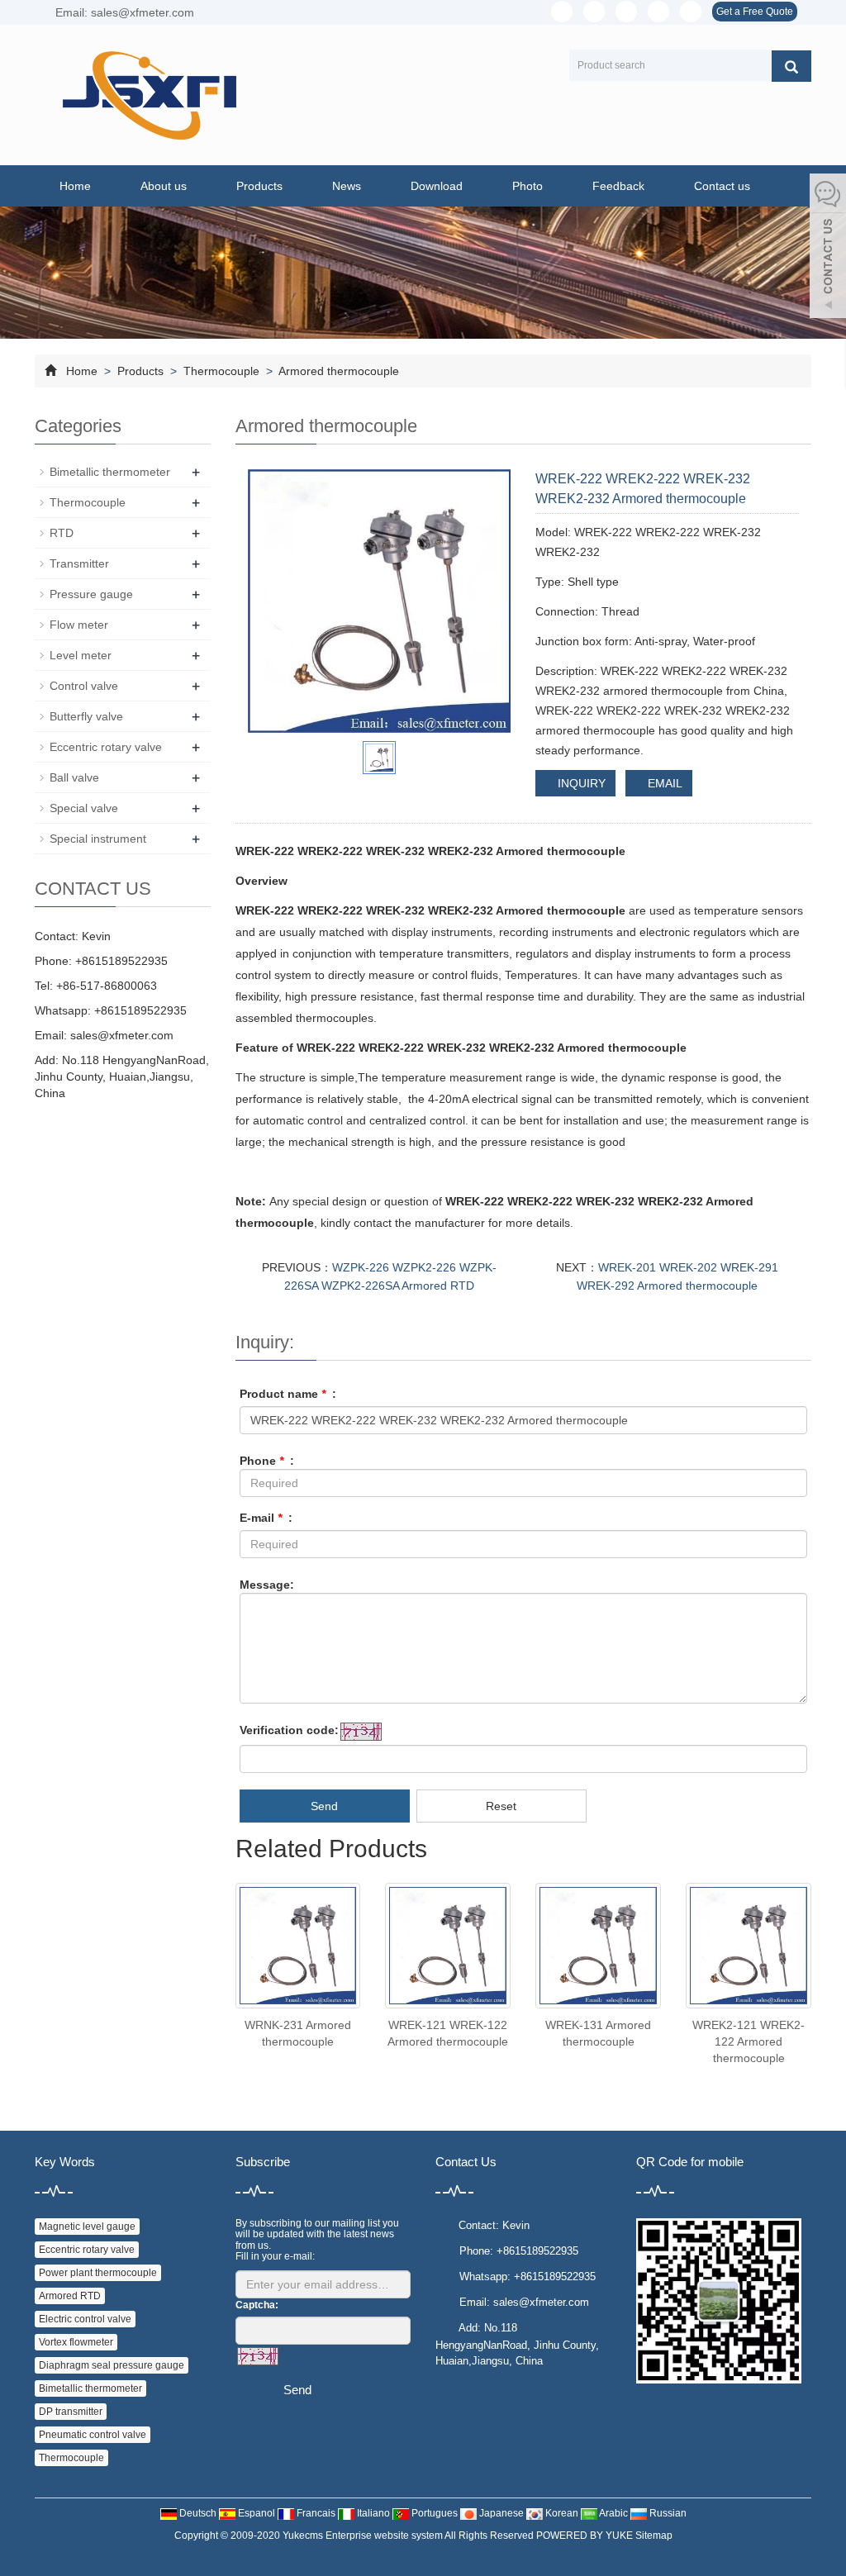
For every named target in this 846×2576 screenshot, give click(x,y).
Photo (528, 186)
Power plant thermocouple (98, 2273)
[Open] (828, 248)
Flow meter (79, 625)
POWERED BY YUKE (586, 2536)
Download (437, 186)
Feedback (618, 186)
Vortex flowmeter (76, 2342)
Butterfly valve (86, 716)
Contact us (722, 186)
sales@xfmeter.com (122, 1035)
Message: (267, 1585)
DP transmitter (71, 2412)
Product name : (288, 1394)
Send (324, 1806)
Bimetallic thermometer (110, 472)
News (347, 186)
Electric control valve (85, 2319)
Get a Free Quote (755, 12)
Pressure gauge (91, 594)
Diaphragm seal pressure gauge (112, 2365)
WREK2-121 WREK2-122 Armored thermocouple (749, 2041)
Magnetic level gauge (87, 2227)
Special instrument (98, 839)
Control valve (84, 686)
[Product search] (791, 66)
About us (164, 186)
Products (259, 186)
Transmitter (79, 563)
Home (75, 186)
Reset (501, 1806)
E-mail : (266, 1518)
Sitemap (654, 2536)
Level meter (81, 655)
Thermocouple (221, 371)
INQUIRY (580, 783)
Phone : (267, 1461)
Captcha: (257, 2305)
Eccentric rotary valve (106, 747)
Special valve (84, 808)
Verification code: (289, 1730)
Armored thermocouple (337, 371)
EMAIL (663, 783)
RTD (62, 533)
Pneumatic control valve (93, 2435)
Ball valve (74, 777)
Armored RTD (70, 2296)
